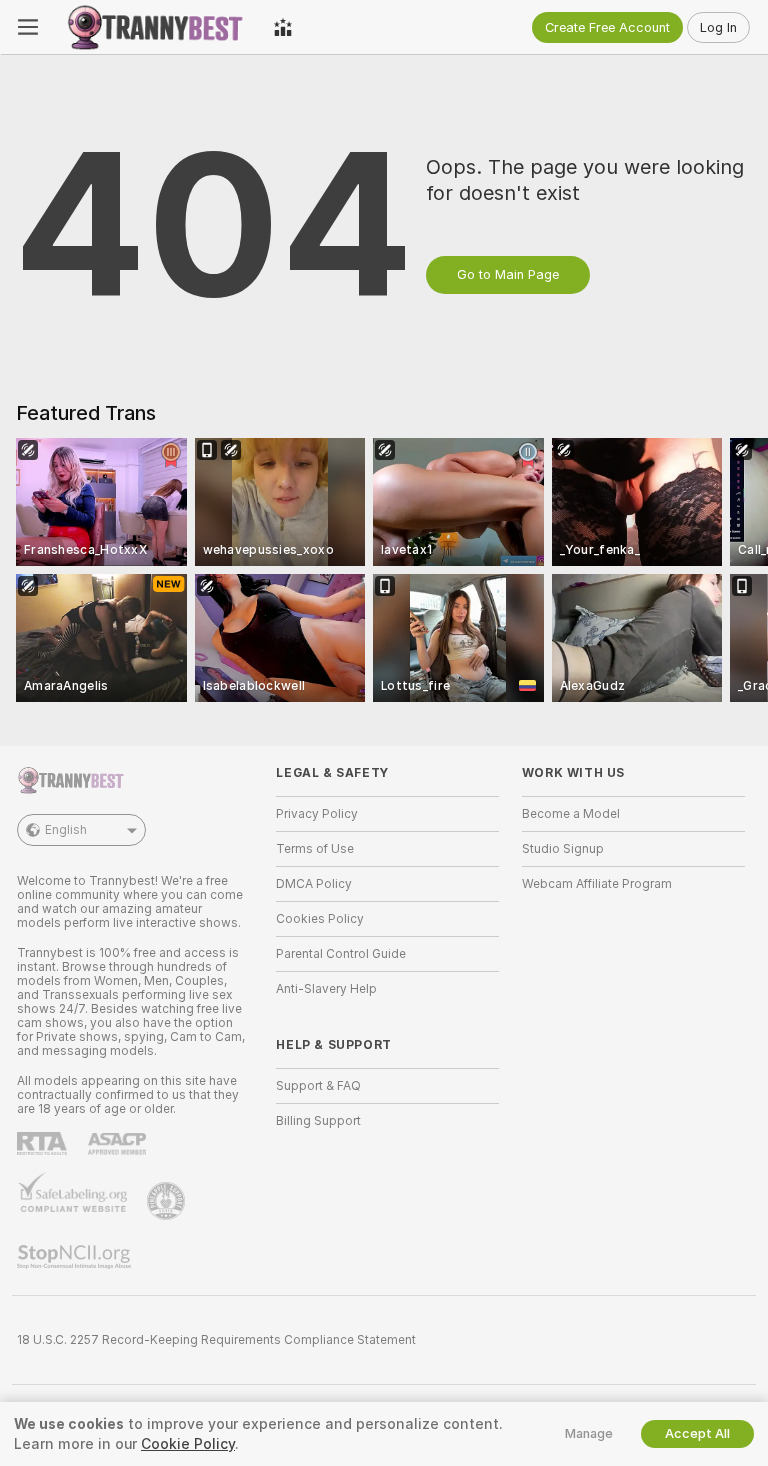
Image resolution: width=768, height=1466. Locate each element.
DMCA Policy (314, 884)
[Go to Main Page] (156, 27)
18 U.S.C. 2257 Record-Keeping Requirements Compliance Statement (216, 1340)
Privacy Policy (317, 814)
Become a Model (571, 814)
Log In (718, 27)
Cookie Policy (188, 1444)
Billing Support (318, 1121)
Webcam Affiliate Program (597, 884)
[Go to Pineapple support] (168, 1201)
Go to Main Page (508, 274)
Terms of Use (315, 849)
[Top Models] (283, 27)
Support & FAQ (318, 1086)
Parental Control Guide (341, 954)
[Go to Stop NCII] (76, 1257)
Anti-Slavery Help (326, 989)
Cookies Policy (320, 919)
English (66, 830)
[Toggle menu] (28, 27)
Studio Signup (563, 849)
